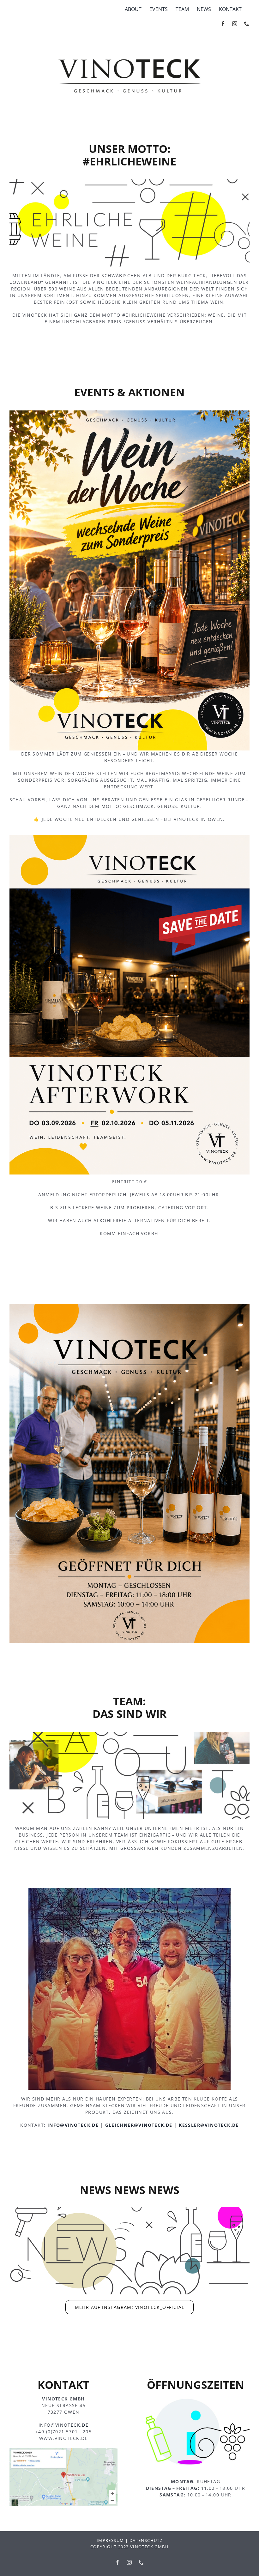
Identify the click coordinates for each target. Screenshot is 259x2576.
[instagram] (235, 24)
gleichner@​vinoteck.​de (139, 2125)
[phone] (247, 24)
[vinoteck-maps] (64, 2450)
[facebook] (223, 24)
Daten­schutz (146, 2540)
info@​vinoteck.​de (73, 2125)
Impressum (110, 2540)
